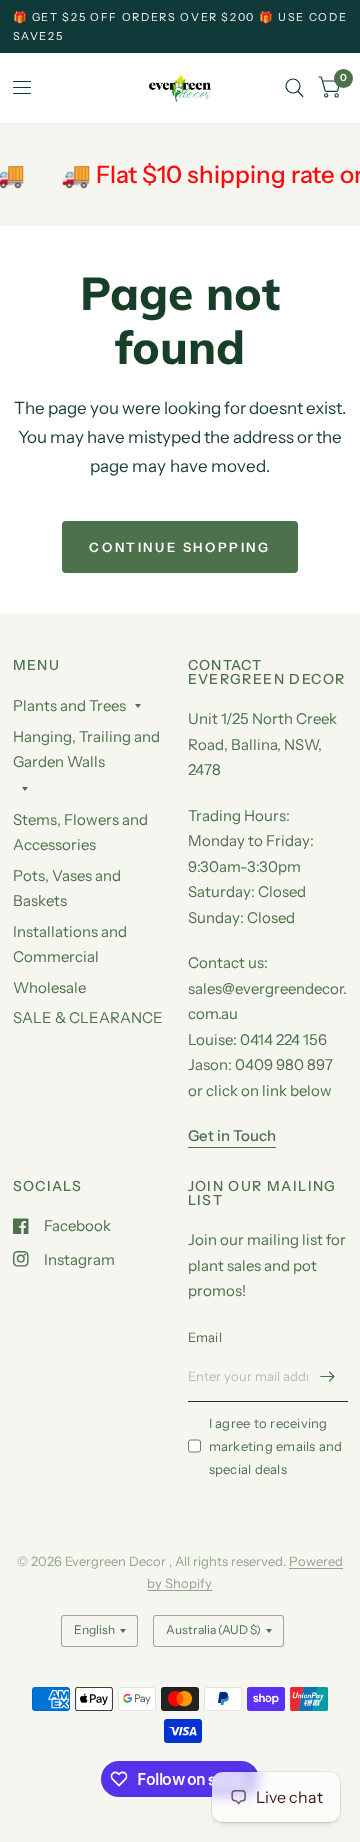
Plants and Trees (69, 705)
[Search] (294, 88)
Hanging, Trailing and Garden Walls (86, 749)
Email (205, 1337)
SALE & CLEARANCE (88, 1017)
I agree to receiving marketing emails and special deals (276, 1446)
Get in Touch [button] (232, 1135)
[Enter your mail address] (328, 1376)
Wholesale (49, 987)
